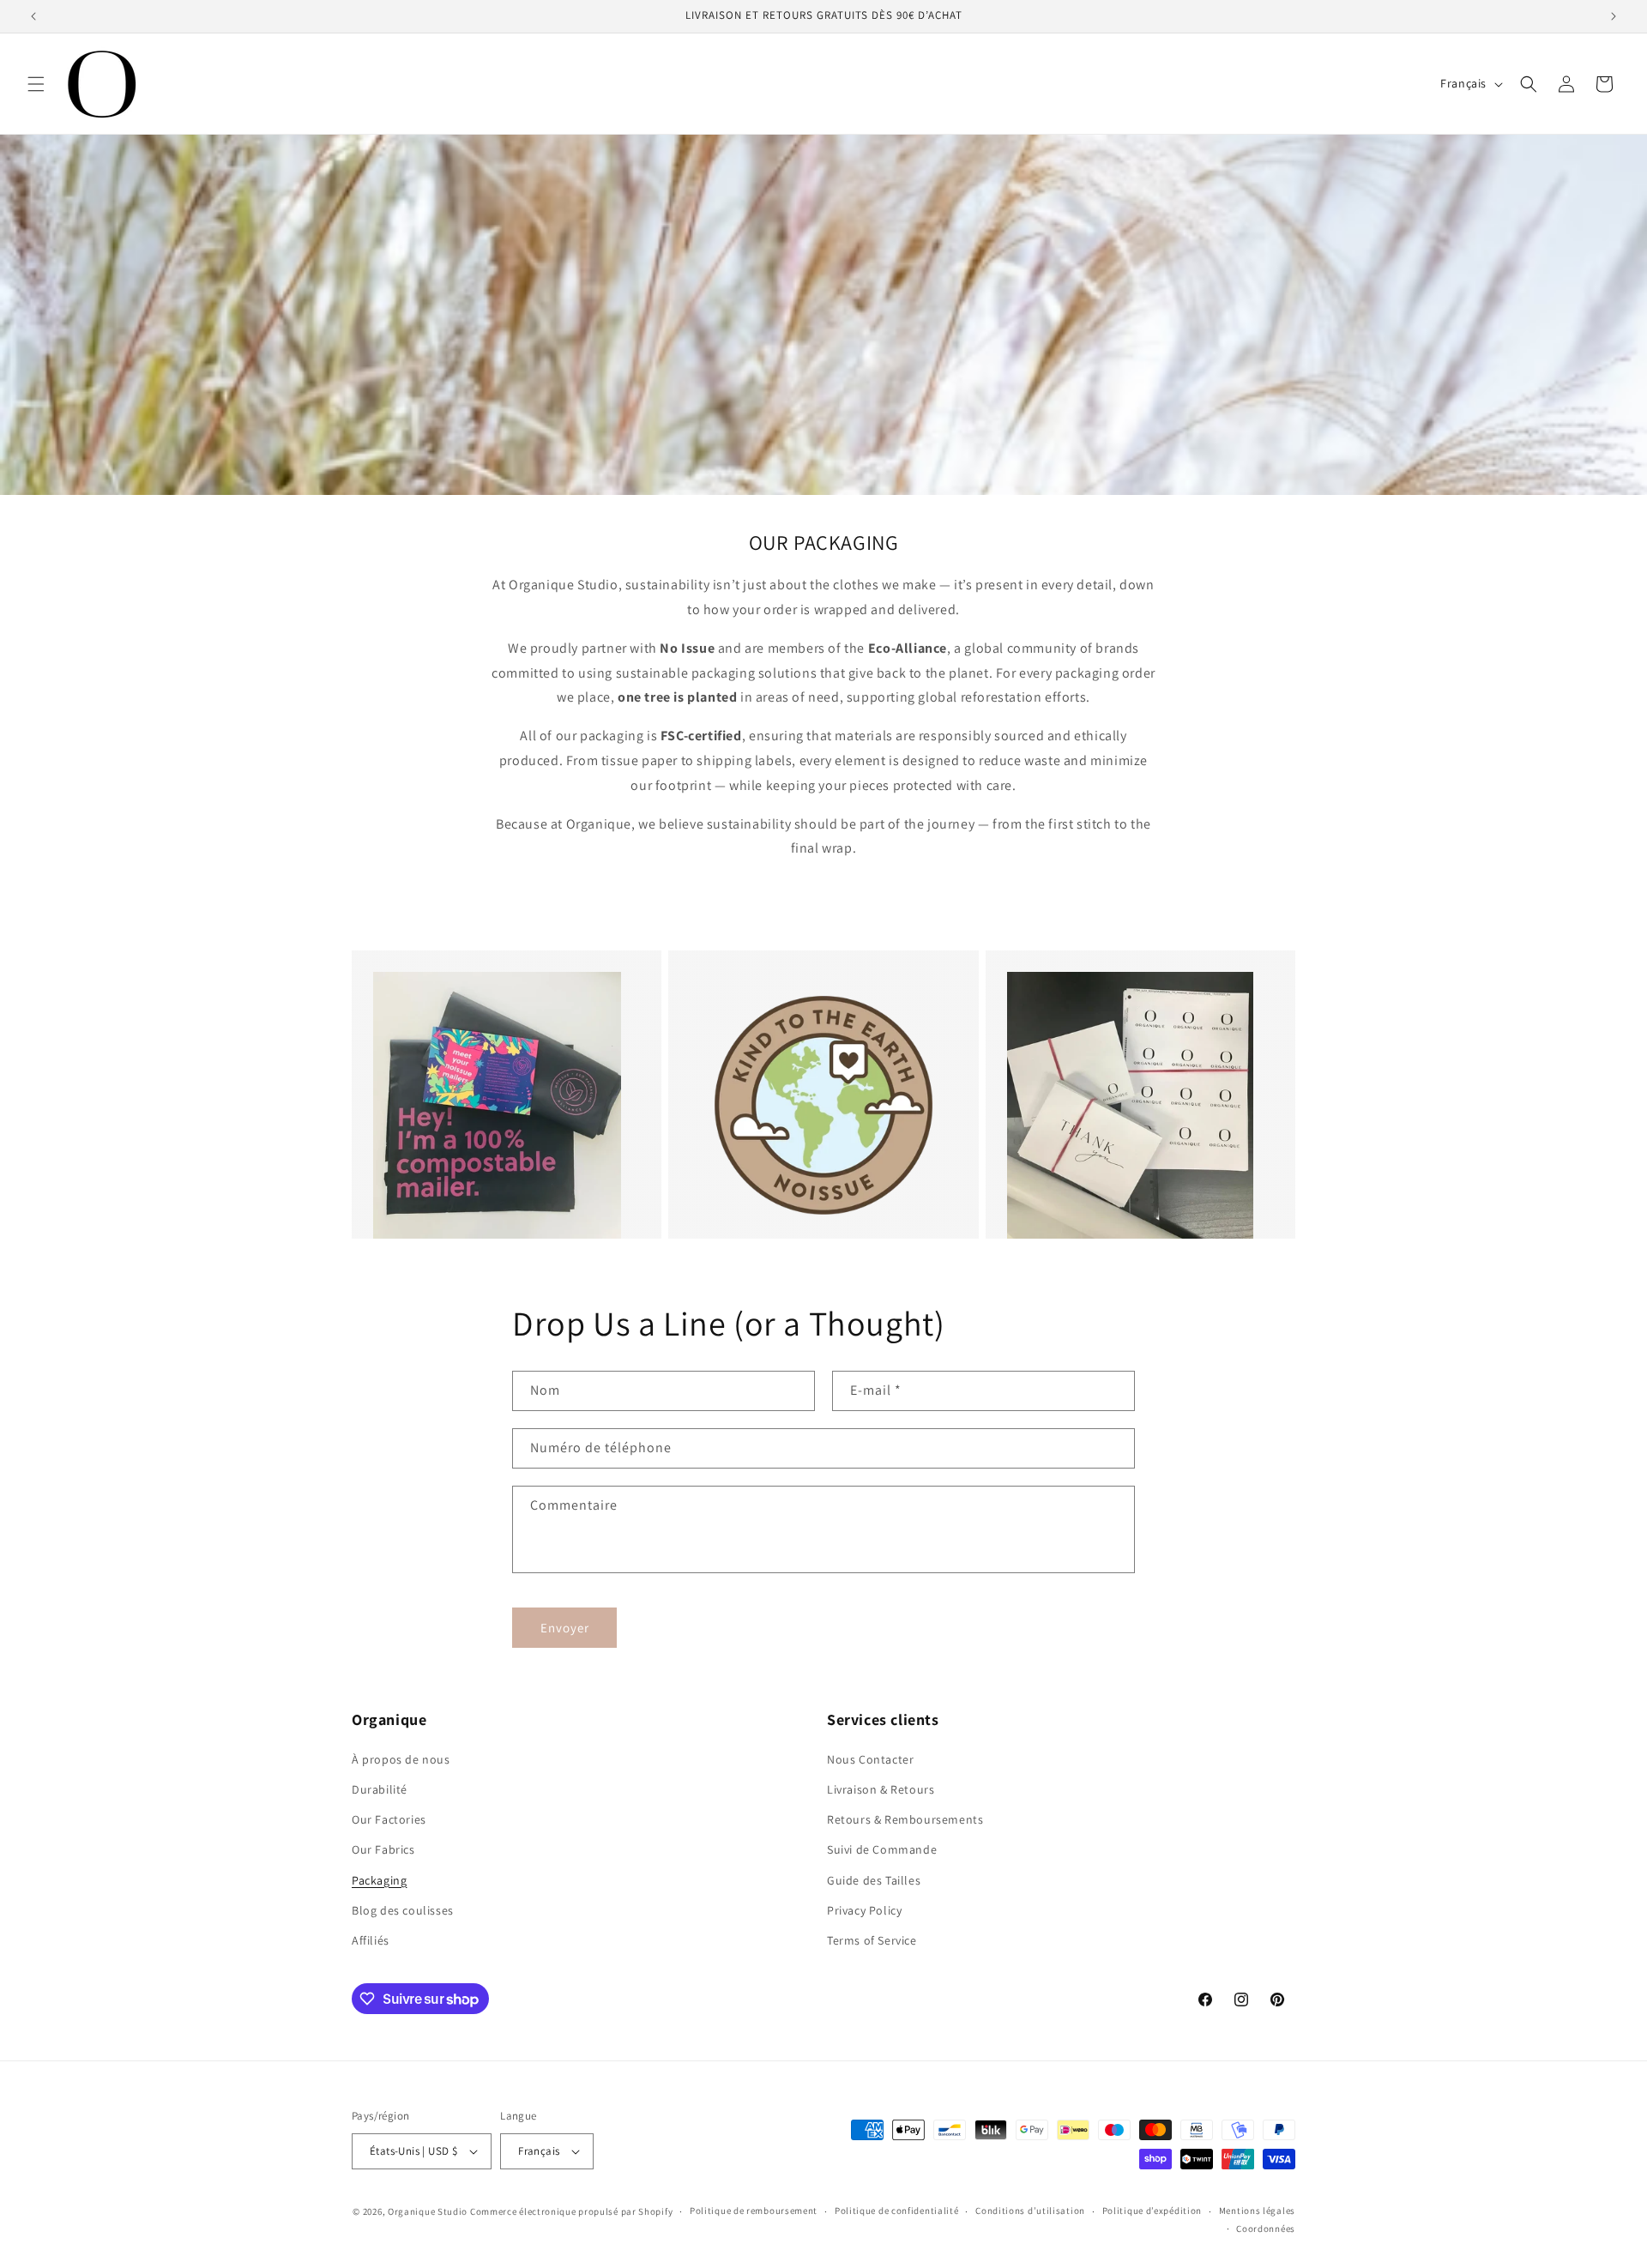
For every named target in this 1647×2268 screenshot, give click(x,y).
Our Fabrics (383, 1849)
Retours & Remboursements (905, 1819)
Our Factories (389, 1819)
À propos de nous (401, 1759)
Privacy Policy (864, 1910)
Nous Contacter (870, 1759)
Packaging (379, 1880)
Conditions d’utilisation (1030, 2211)
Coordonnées (1266, 2229)
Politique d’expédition (1152, 2211)
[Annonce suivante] (1614, 16)
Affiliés (371, 1940)
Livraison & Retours (881, 1789)
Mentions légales (1257, 2211)
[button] (36, 84)
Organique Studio (428, 2211)
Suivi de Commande (882, 1849)
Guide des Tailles (874, 1880)
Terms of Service (872, 1940)
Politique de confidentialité (897, 2211)
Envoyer (565, 1628)
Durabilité (380, 1789)
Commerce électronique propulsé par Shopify (571, 2211)
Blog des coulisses (403, 1910)
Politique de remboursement (754, 2211)
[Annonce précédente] (33, 16)
